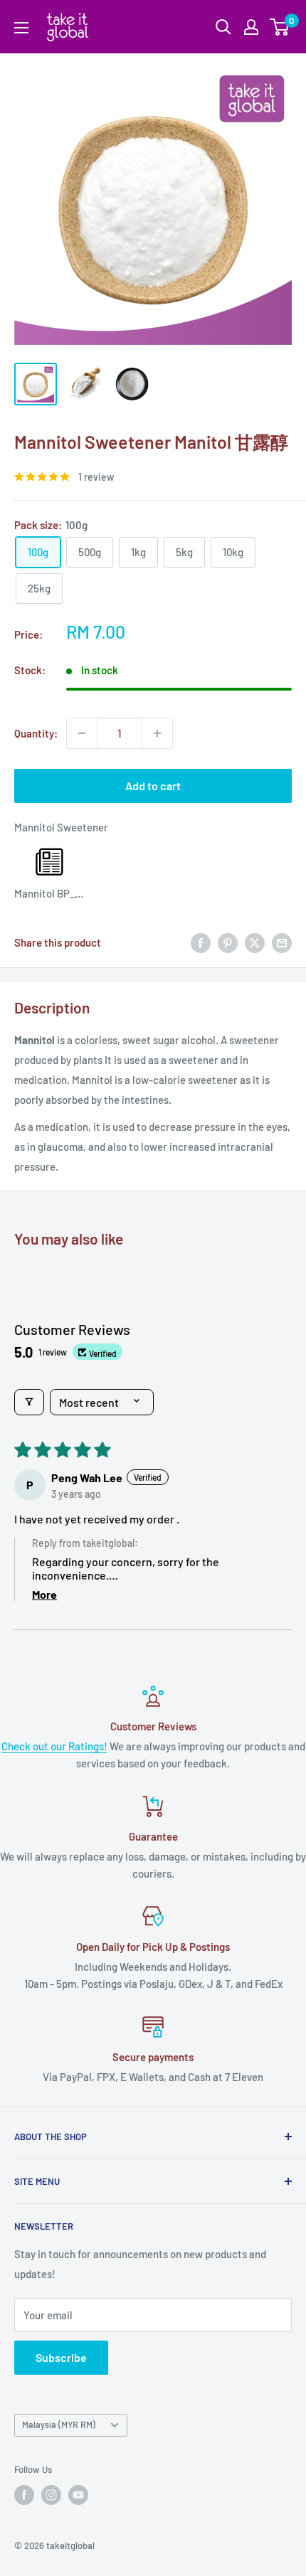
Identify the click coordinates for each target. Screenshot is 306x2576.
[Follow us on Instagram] (51, 2495)
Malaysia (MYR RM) (59, 2425)
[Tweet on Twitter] (255, 942)
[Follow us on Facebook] (24, 2495)
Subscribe (61, 2357)
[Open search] (223, 27)
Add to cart (153, 786)
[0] (280, 27)
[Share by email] (282, 942)
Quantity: (36, 733)
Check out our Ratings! (54, 1746)
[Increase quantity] (157, 733)
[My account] (251, 27)
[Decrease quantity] (82, 733)
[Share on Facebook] (201, 942)
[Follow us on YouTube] (78, 2495)
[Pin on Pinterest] (228, 942)
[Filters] (29, 1402)
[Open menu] (21, 28)
